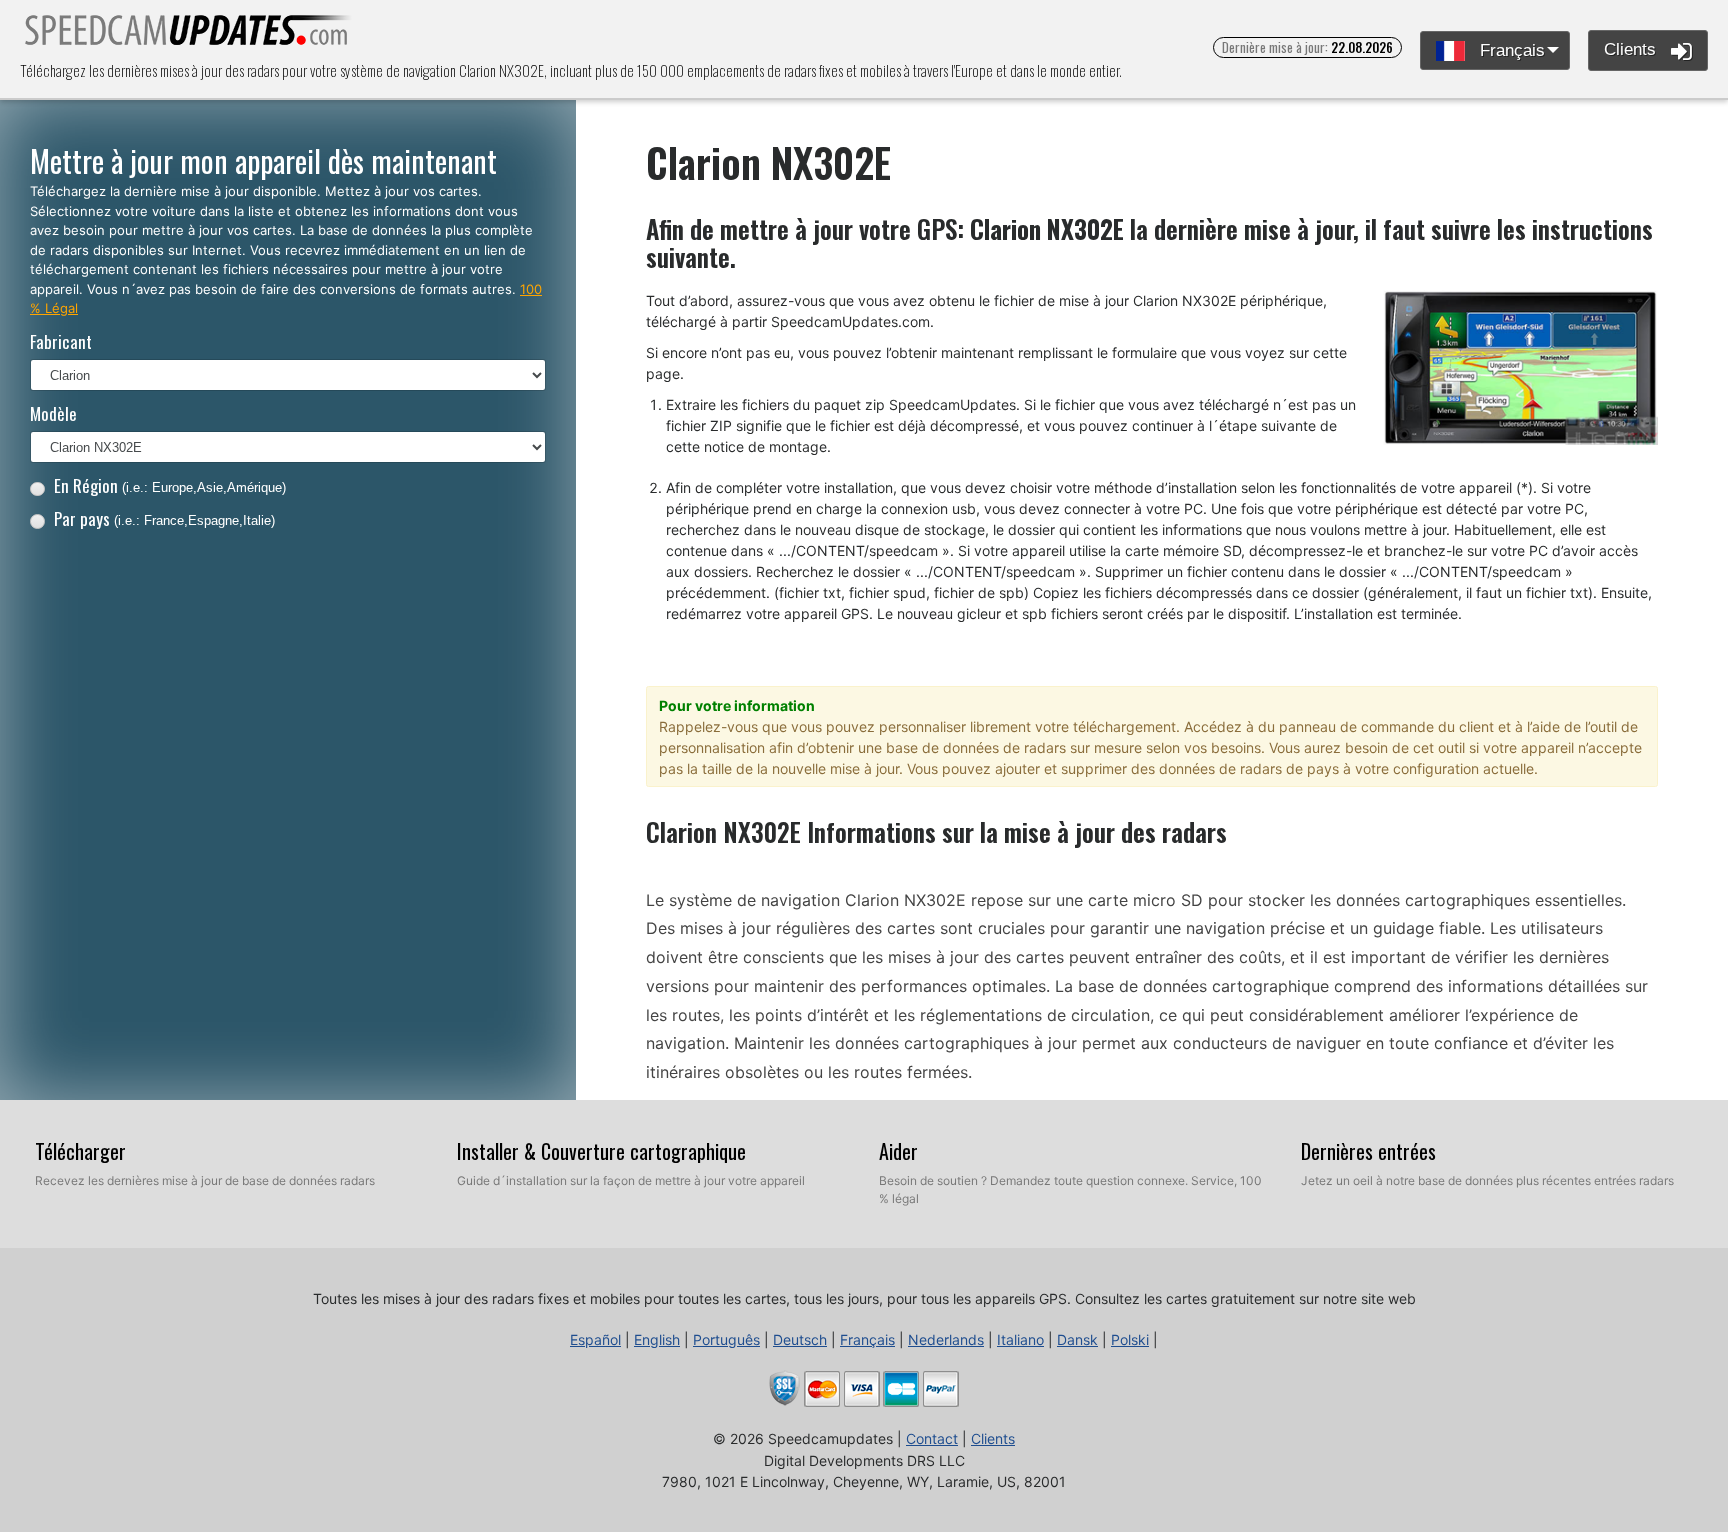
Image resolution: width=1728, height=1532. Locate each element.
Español (595, 1339)
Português (726, 1339)
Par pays (164, 518)
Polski (1130, 1339)
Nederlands (946, 1339)
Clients (1632, 49)
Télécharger (80, 1151)
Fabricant (61, 341)
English (657, 1339)
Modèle (53, 413)
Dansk (1077, 1339)
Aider (898, 1151)
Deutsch (800, 1339)
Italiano (1020, 1339)
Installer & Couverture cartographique (601, 1151)
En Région (170, 485)
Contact (932, 1438)
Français (1510, 50)
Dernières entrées (1368, 1151)
